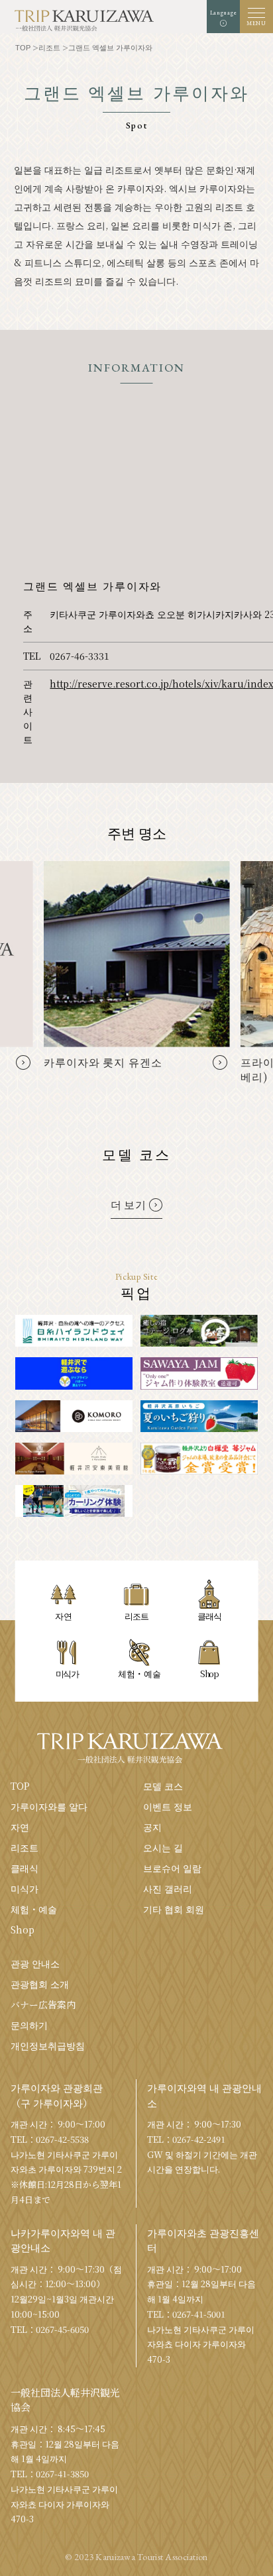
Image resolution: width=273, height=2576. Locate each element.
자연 (20, 1827)
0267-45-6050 (62, 2329)
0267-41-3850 (62, 2474)
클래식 (25, 1868)
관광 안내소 (35, 1963)
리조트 (25, 1847)
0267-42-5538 (62, 2139)
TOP (20, 1786)
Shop (23, 1930)
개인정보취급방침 (48, 2045)
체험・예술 (34, 1909)
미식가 (25, 1888)
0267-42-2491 (199, 2139)
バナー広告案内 (43, 2004)
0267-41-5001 (199, 2314)
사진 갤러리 (168, 1888)
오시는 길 (163, 1847)
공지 (152, 1827)
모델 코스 (163, 1786)
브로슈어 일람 (172, 1868)
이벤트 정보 (168, 1806)
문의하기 (29, 2025)
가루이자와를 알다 (49, 1806)
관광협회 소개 (40, 1984)
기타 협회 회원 (174, 1909)
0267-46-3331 (80, 656)
